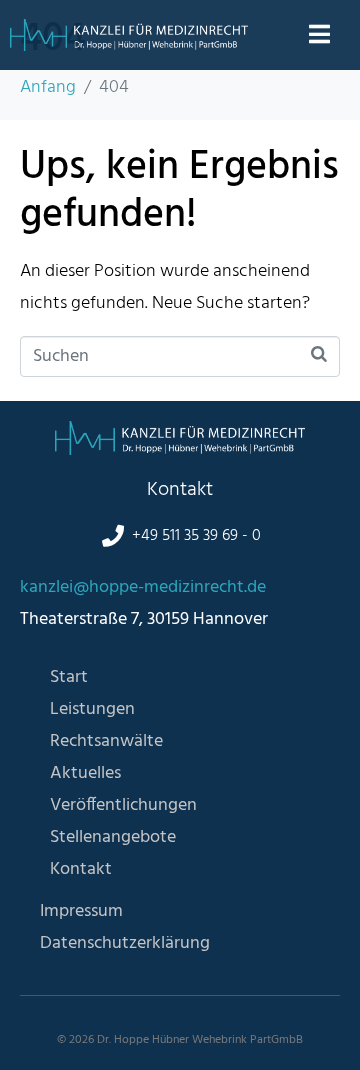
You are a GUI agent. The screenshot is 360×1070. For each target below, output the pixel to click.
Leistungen (92, 709)
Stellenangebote (113, 837)
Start (69, 677)
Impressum (81, 911)
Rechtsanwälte (106, 741)
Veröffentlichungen (123, 805)
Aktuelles (85, 773)
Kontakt (81, 869)
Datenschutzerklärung (125, 943)
